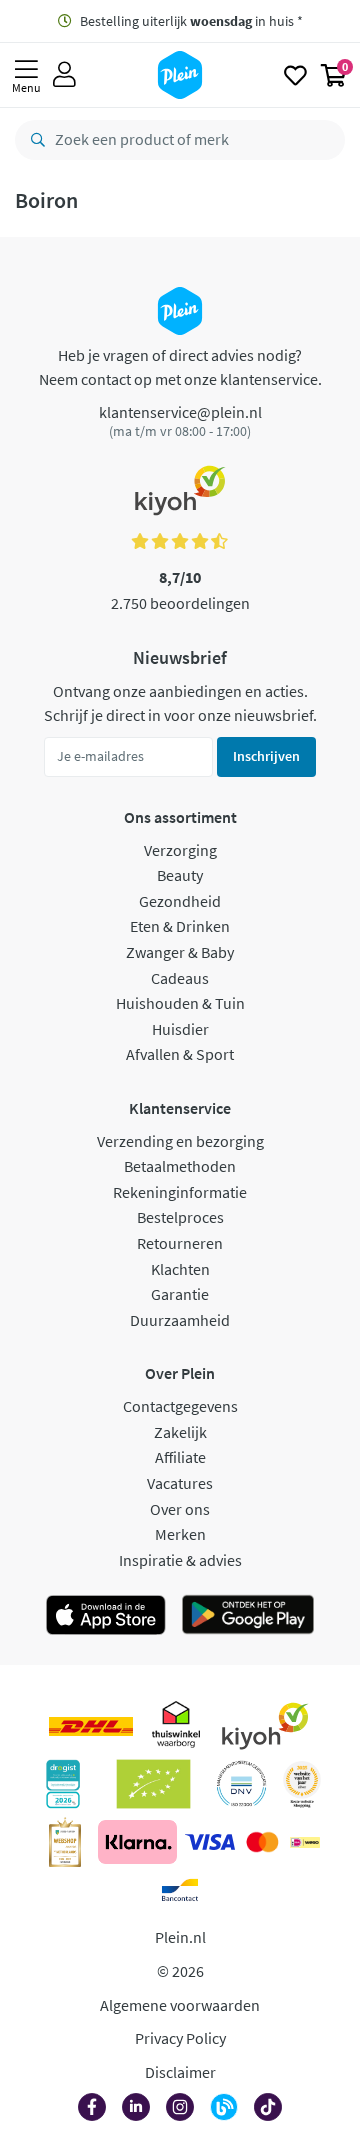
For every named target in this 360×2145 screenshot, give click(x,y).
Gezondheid (180, 901)
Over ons (180, 1509)
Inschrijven (266, 756)
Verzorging (180, 850)
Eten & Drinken (180, 926)
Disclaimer (180, 2072)
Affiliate (180, 1457)
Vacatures (180, 1483)
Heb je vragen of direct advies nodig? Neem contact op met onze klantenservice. (180, 367)
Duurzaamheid (180, 1320)
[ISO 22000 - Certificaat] (241, 1784)
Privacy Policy (180, 2038)
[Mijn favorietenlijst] (295, 75)
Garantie (180, 1294)
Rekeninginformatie (180, 1192)
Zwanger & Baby (180, 952)
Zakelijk (180, 1432)
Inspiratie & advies (180, 1560)
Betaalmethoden (180, 1166)
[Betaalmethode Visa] (210, 1842)
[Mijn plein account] (64, 75)
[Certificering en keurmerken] (153, 1784)
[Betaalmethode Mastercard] (262, 1842)
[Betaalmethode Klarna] (137, 1842)
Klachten (180, 1269)
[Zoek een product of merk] (34, 140)
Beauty (180, 875)
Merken (180, 1534)
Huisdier (180, 1029)
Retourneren (180, 1243)
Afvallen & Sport (180, 1054)
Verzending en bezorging (180, 1141)
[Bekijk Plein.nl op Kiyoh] (265, 1726)
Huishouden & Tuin (180, 1003)
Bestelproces (180, 1217)
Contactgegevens (180, 1406)
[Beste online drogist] (302, 1784)
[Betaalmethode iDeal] (305, 1842)
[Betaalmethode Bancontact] (180, 1890)
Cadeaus (180, 978)
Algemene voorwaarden (180, 2005)
